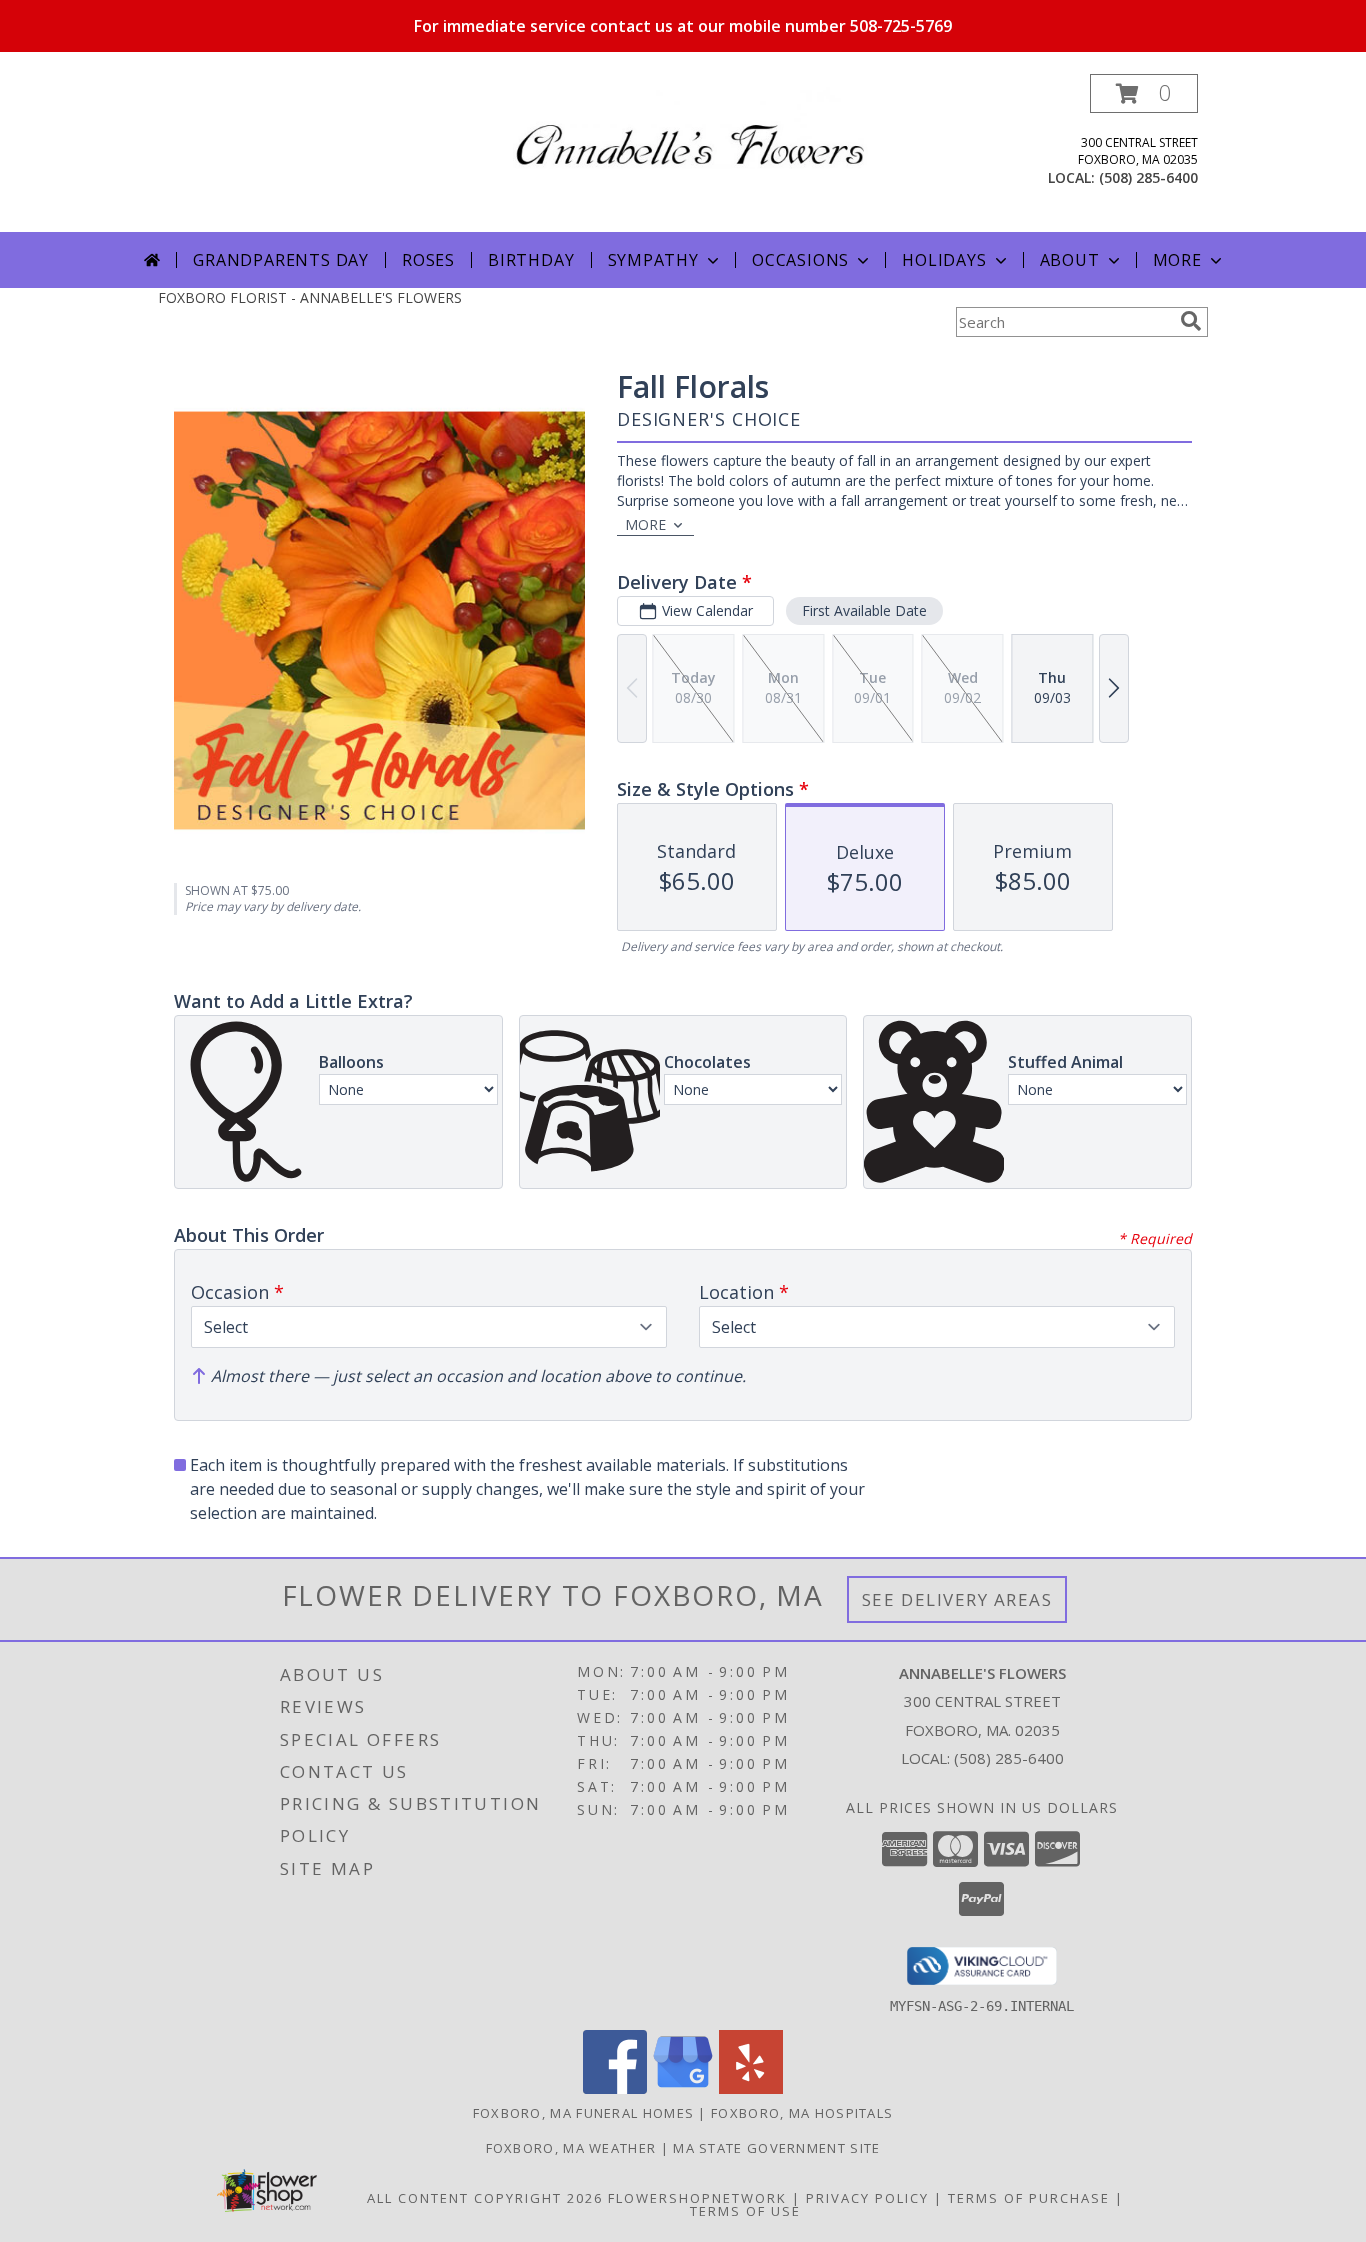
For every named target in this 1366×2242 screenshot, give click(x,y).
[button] (1144, 93)
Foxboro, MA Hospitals (802, 2113)
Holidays (944, 260)
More (1177, 260)
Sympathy (653, 260)
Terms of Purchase (1029, 2198)
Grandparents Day (281, 260)
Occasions (800, 260)
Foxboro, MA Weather (571, 2148)
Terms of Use (745, 2211)
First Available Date (864, 610)
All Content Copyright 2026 (485, 2198)
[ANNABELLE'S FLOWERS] (690, 126)
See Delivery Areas (957, 1599)
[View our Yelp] (751, 2088)
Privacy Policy (867, 2198)
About (1070, 260)
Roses (428, 260)
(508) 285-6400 (1148, 177)
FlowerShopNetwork (697, 2198)
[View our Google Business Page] (683, 2088)
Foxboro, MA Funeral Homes (584, 2113)
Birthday (531, 260)
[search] (1191, 321)
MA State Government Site (776, 2148)
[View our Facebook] (615, 2088)
